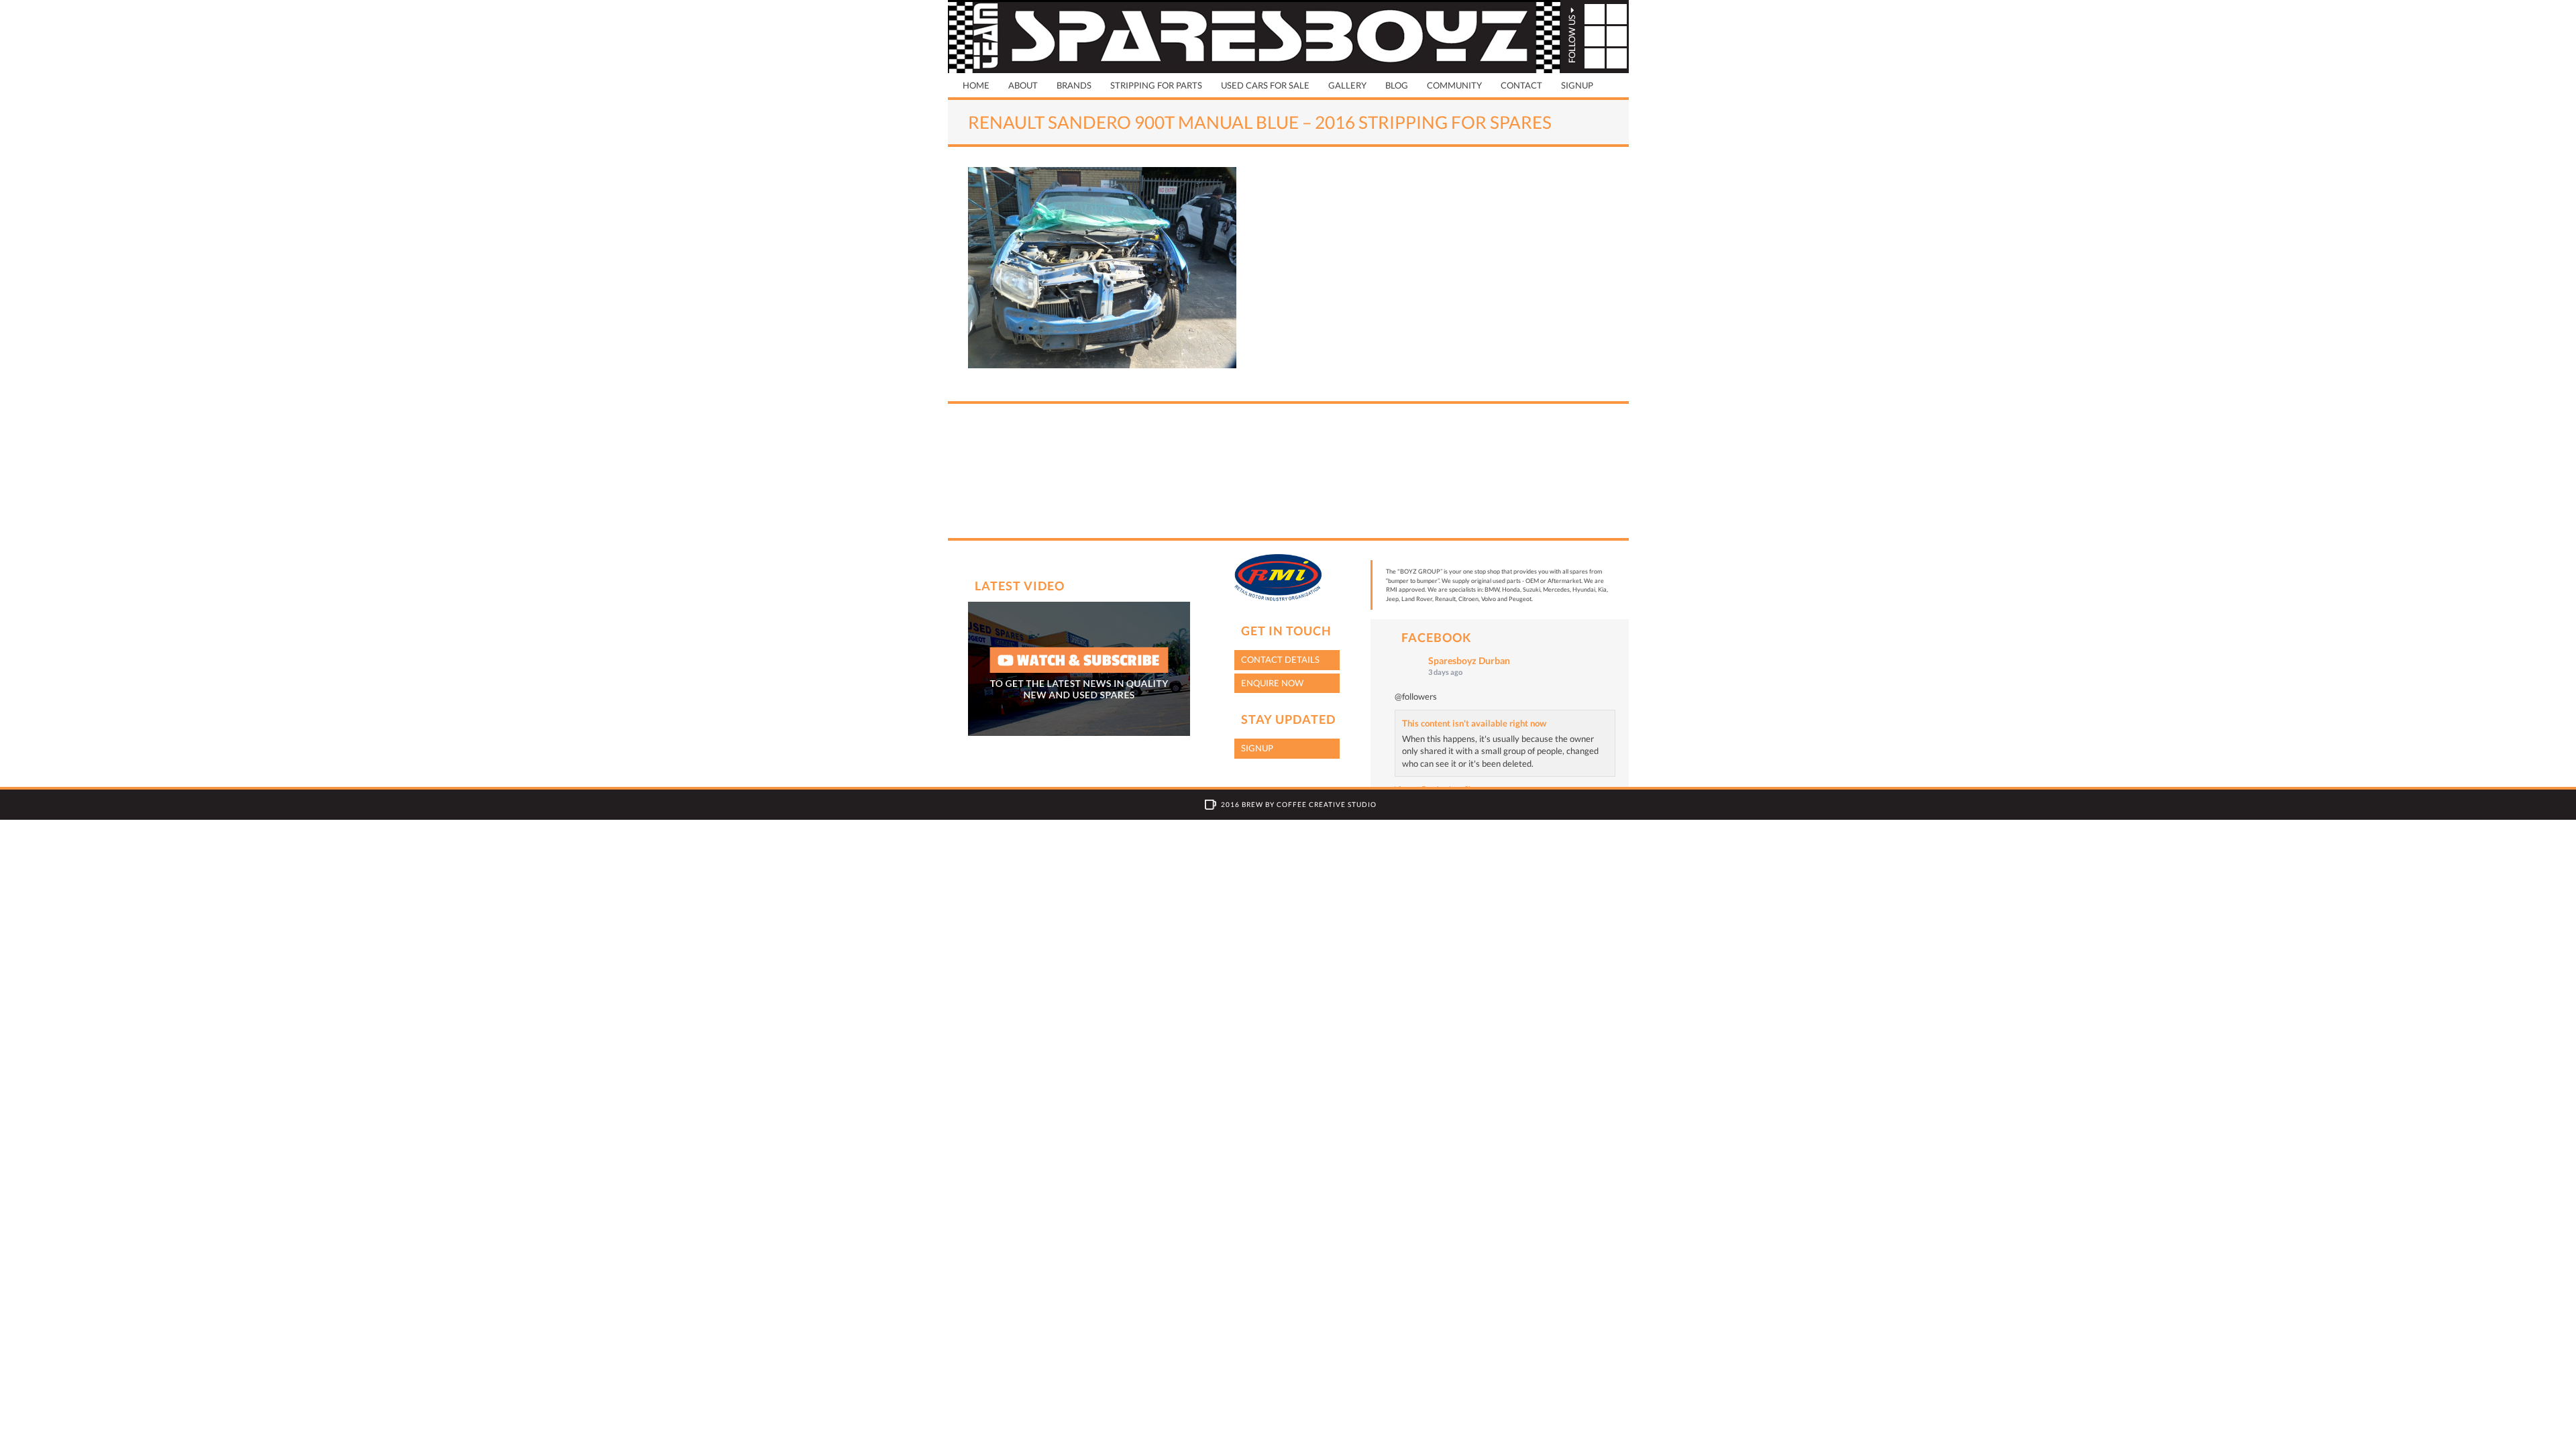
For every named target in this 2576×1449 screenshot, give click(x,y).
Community (1454, 85)
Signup (1577, 85)
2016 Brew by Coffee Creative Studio (1299, 804)
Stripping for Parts (1156, 85)
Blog (1397, 85)
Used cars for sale (1265, 85)
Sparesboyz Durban (1469, 660)
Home (976, 85)
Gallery (1347, 85)
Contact (1521, 85)
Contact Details (1280, 659)
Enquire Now (1272, 683)
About (1023, 85)
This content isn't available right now (1474, 723)
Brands (1074, 85)
